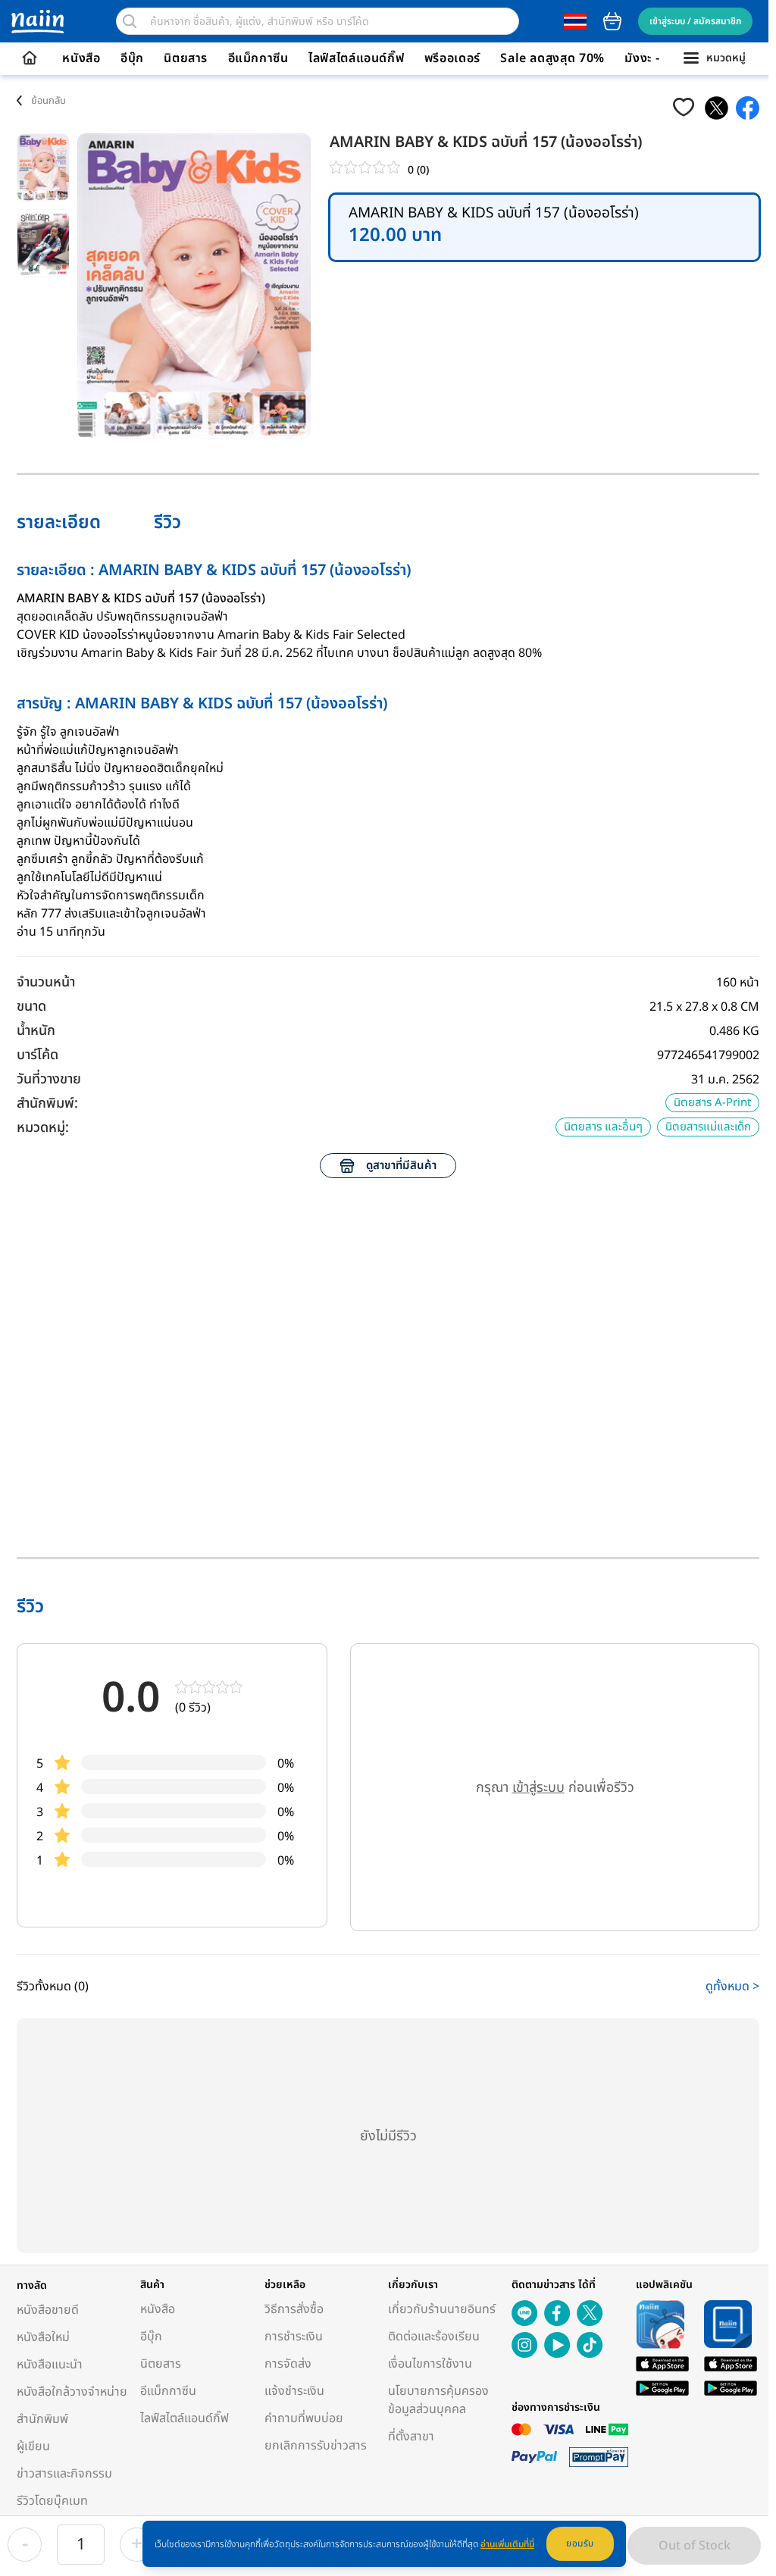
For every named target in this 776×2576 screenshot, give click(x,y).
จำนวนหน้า (46, 982)
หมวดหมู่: (43, 1128)
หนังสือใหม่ (43, 2337)
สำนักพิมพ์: (47, 1104)
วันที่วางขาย (49, 1079)
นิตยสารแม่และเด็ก (708, 1127)
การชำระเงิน (294, 2337)
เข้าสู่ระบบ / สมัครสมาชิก (695, 21)
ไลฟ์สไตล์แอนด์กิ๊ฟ (356, 58)
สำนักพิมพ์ (42, 2419)
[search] (130, 21)
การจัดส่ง (288, 2364)
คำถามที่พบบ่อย (304, 2418)
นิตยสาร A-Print (712, 1103)
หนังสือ (81, 58)
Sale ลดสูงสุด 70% (552, 58)
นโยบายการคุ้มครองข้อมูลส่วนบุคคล (438, 2400)
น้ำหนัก (36, 1031)
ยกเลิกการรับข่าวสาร (316, 2446)
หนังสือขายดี (48, 2310)
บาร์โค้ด (38, 1055)
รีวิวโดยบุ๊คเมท (52, 2501)
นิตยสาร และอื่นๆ (603, 1127)
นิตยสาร (186, 58)
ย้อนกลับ (48, 101)
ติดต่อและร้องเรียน (434, 2337)
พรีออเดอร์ (452, 58)
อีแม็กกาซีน (258, 58)
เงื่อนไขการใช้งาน (430, 2364)
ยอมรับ (580, 2543)
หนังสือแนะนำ (50, 2365)
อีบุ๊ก (132, 58)
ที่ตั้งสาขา (411, 2437)
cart (612, 21)
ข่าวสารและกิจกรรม (64, 2474)
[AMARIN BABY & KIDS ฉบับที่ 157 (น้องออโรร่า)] (717, 108)
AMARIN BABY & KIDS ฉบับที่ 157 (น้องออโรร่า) (494, 228)
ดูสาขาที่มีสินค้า (401, 1166)
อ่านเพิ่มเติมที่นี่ (507, 2544)
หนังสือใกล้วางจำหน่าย (72, 2392)
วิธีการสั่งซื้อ (294, 2309)
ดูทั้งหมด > (732, 1987)
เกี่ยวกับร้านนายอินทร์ (442, 2309)
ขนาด (31, 1007)
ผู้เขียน (33, 2446)
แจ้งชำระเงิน (294, 2391)
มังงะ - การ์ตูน (662, 58)
